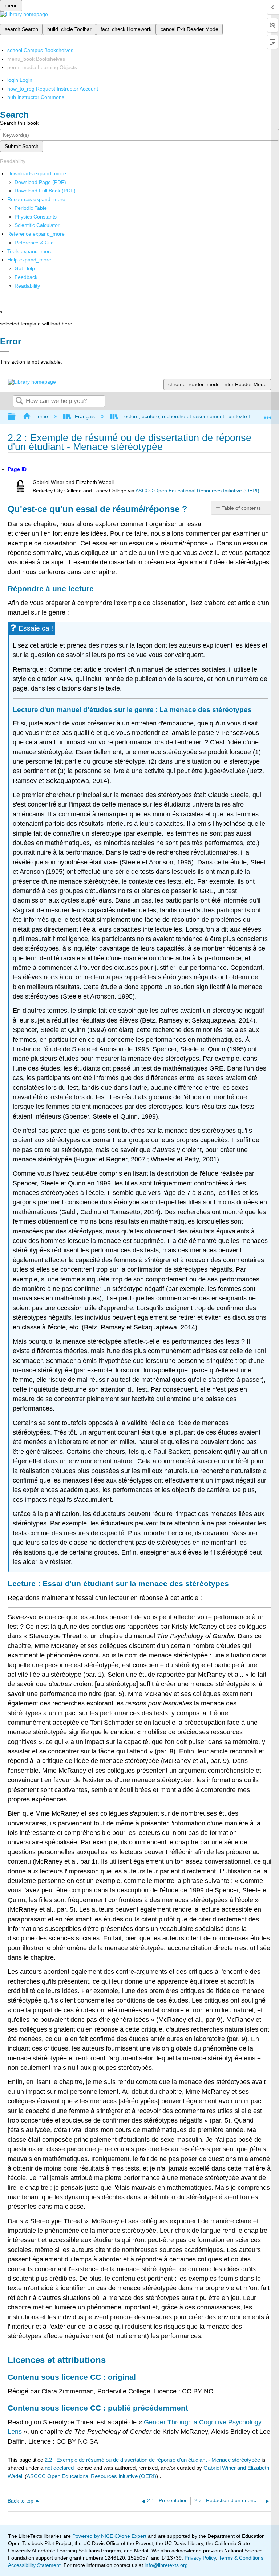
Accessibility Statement (34, 2565)
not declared (60, 2468)
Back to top (21, 2501)
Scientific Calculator (37, 225)
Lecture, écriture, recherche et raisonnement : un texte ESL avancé (199, 416)
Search (19, 401)
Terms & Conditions (241, 2558)
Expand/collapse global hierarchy (16, 417)
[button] (26, 277)
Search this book (19, 123)
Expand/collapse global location (268, 415)
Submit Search (22, 146)
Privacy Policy (200, 2558)
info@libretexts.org (165, 2565)
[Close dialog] (5, 351)
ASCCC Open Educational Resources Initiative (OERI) (197, 491)
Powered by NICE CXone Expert (110, 2536)
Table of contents (241, 508)
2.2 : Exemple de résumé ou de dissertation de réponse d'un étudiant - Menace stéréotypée (152, 2460)
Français (85, 416)
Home (41, 416)
